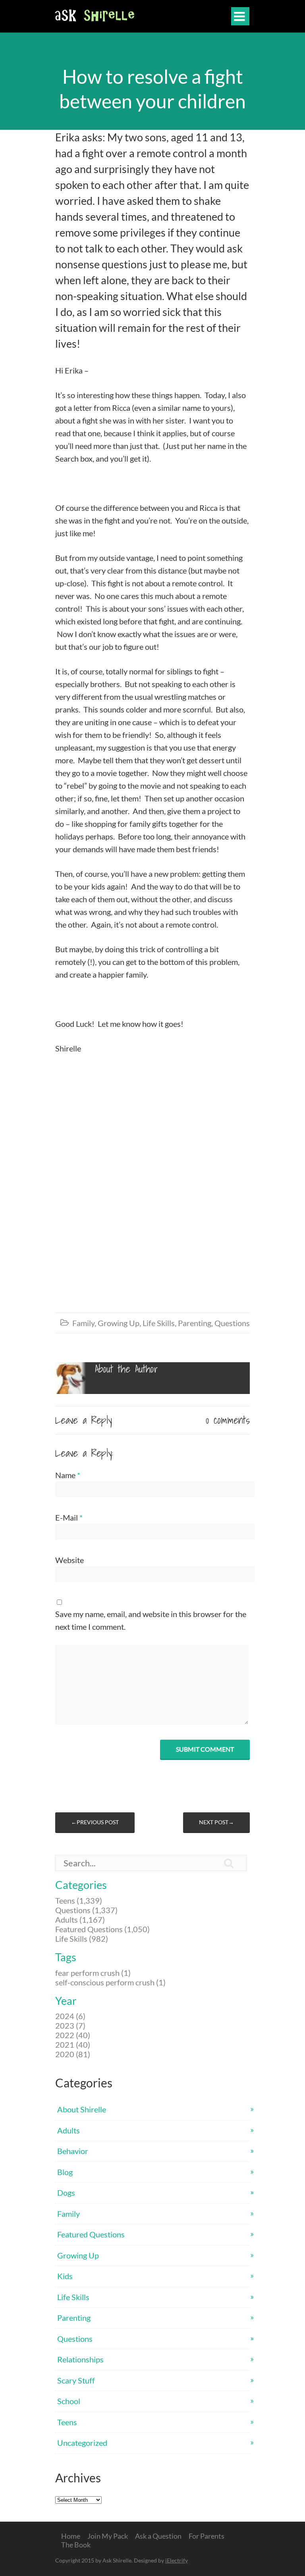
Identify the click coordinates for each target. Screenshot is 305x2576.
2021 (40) (73, 2045)
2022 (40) (73, 2035)
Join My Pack (108, 2536)
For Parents (207, 2536)
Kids (65, 2276)
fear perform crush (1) (93, 1973)
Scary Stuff (76, 2380)
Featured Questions (91, 2234)
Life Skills (159, 1323)
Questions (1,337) (86, 1910)
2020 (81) (73, 2054)
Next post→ (216, 1822)
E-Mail (69, 1517)
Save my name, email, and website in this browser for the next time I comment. (151, 1620)
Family (83, 1323)
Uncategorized (82, 2443)
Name (68, 1475)
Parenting (195, 1323)
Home (71, 2536)
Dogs (66, 2193)
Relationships (80, 2359)
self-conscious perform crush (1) (110, 1982)
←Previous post (95, 1822)
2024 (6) (70, 2016)
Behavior (73, 2151)
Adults (69, 2130)
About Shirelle (82, 2109)
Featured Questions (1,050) (102, 1929)
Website (69, 1560)
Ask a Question (158, 2536)
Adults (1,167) (80, 1919)
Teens (67, 2422)
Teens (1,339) (79, 1900)
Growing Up (119, 1323)
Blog (65, 2172)
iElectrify (177, 2560)
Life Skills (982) (82, 1939)
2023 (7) (70, 2025)
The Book (76, 2545)
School (69, 2401)
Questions (232, 1323)
